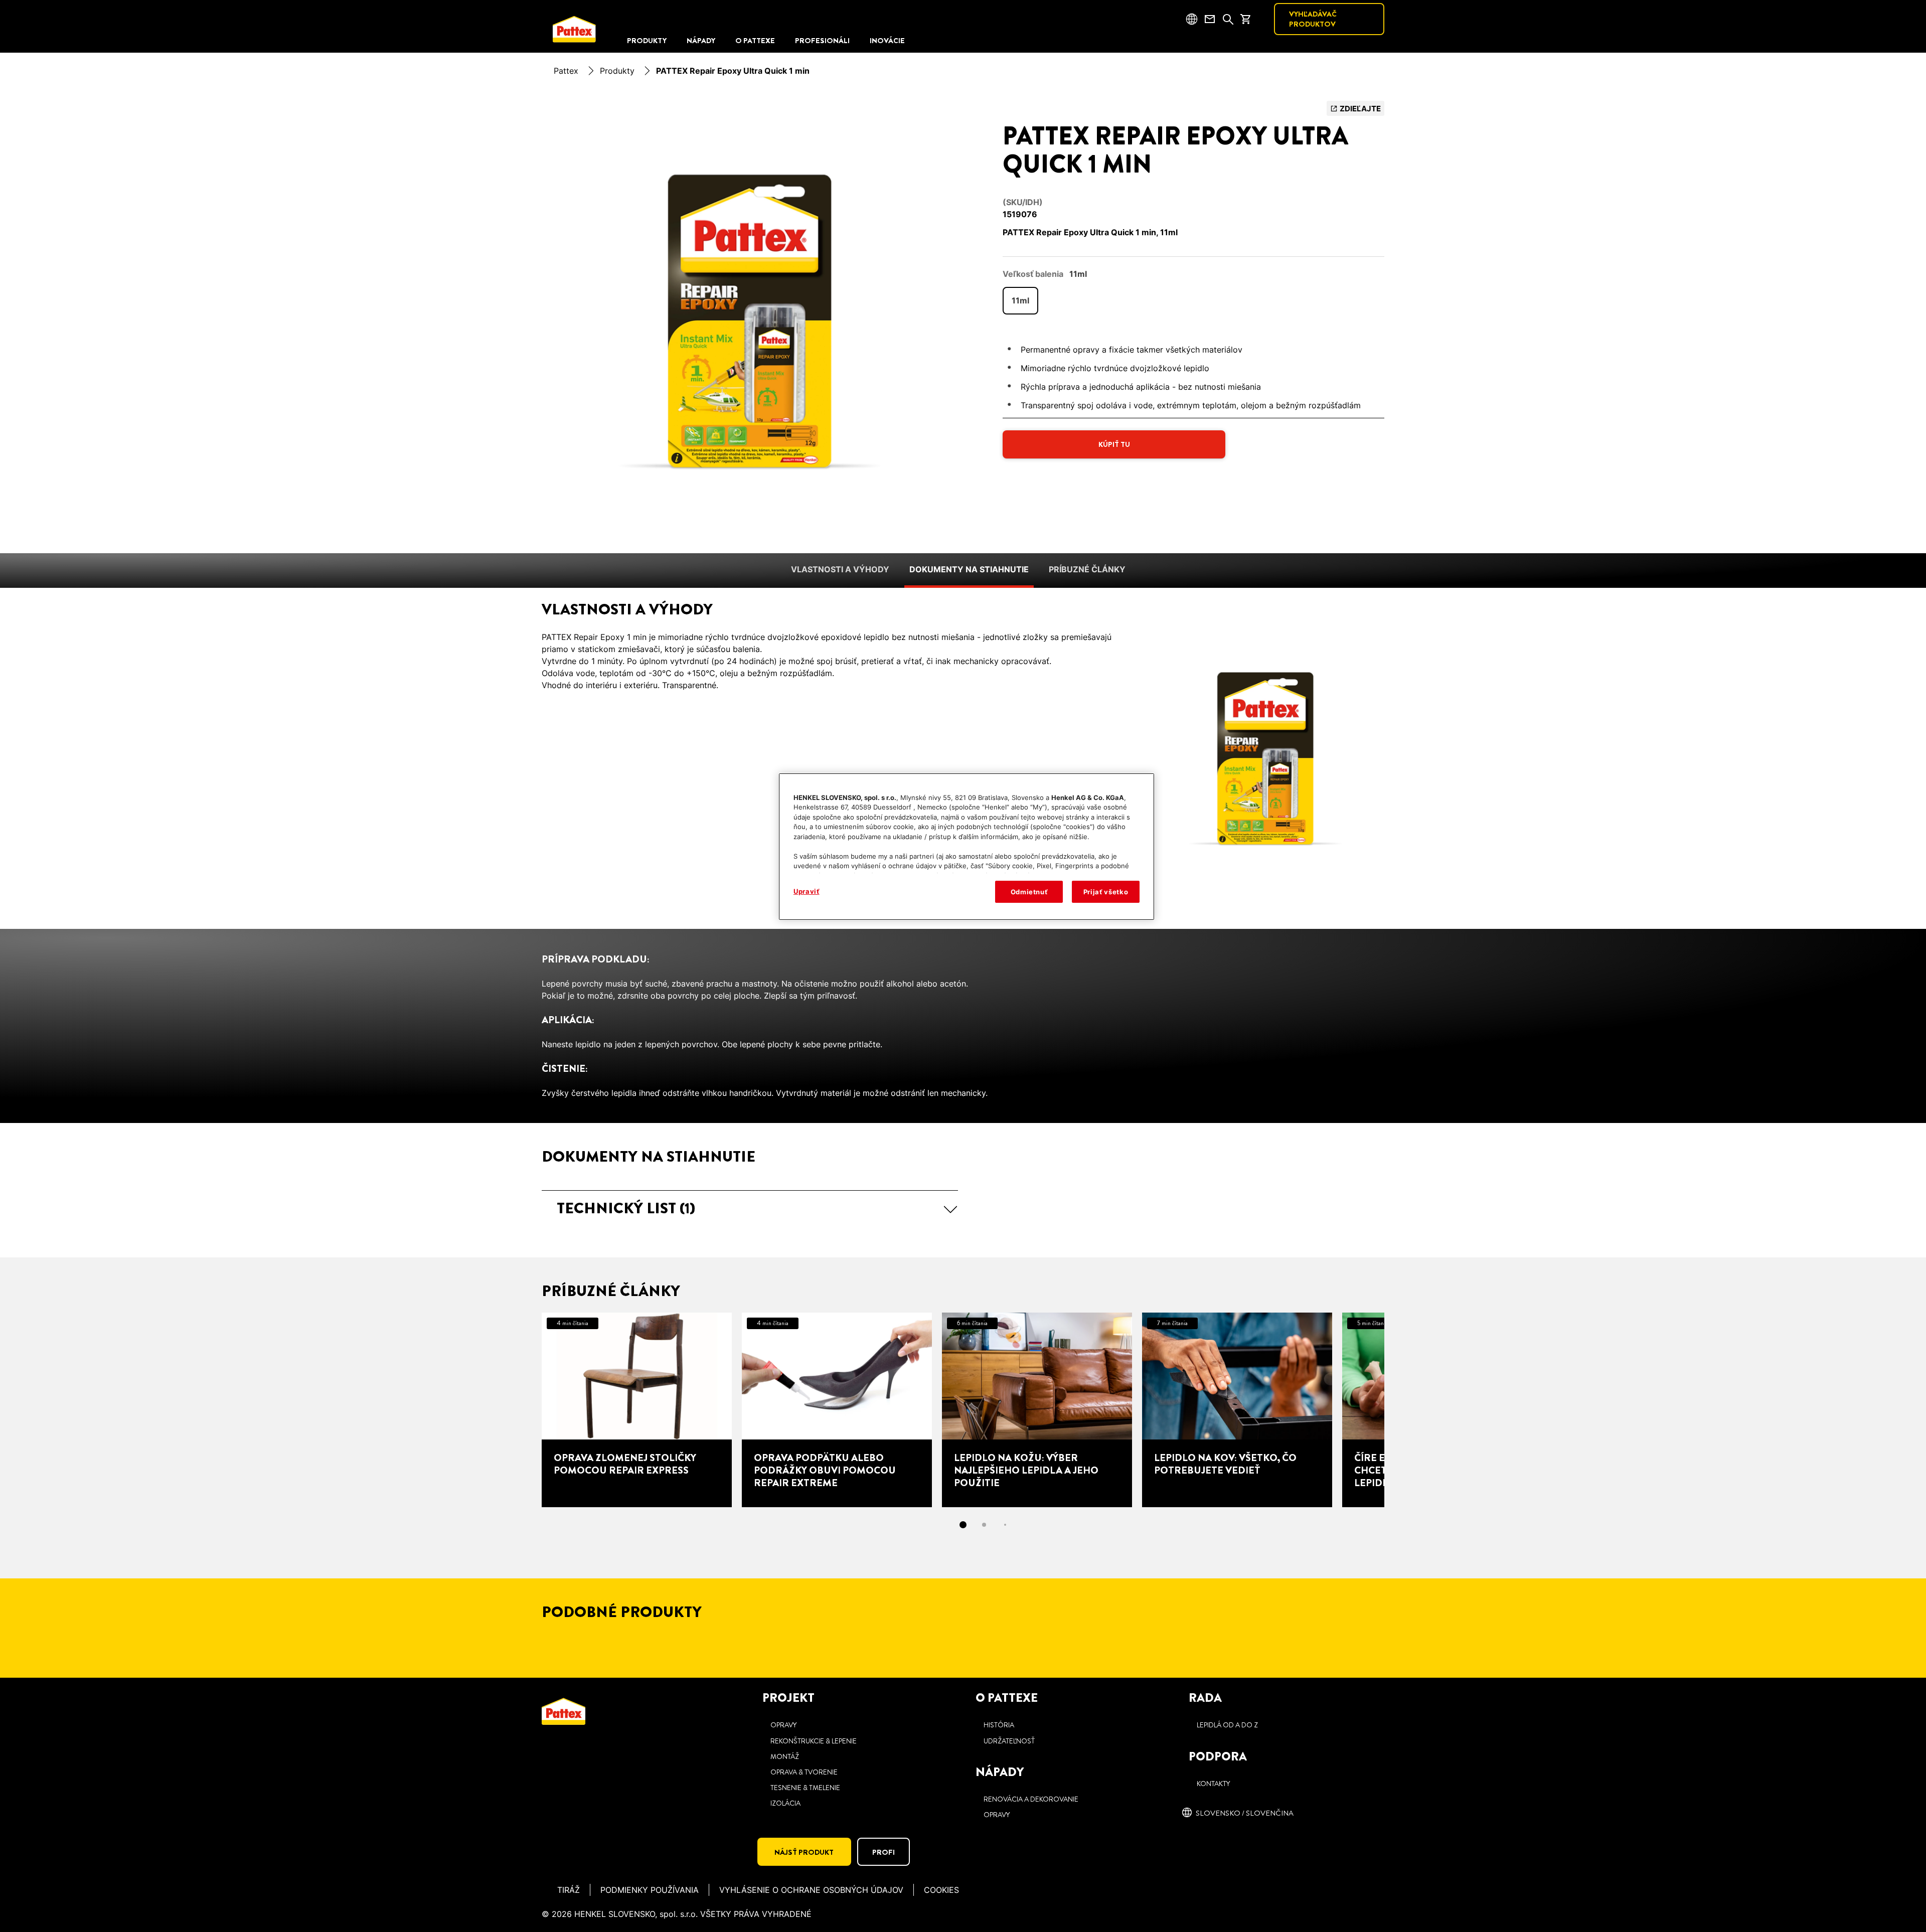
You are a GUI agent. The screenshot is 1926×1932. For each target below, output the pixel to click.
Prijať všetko (1106, 892)
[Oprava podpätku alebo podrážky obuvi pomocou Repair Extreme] (837, 1410)
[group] (750, 321)
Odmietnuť (1029, 892)
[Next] (1402, 1410)
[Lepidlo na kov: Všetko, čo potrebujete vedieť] (1237, 1410)
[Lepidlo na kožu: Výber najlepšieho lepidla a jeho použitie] (1037, 1410)
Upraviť (807, 891)
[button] (750, 1208)
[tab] (963, 1525)
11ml (1020, 300)
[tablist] (963, 1525)
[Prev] (524, 1410)
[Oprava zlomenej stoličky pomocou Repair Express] (637, 1410)
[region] (967, 847)
